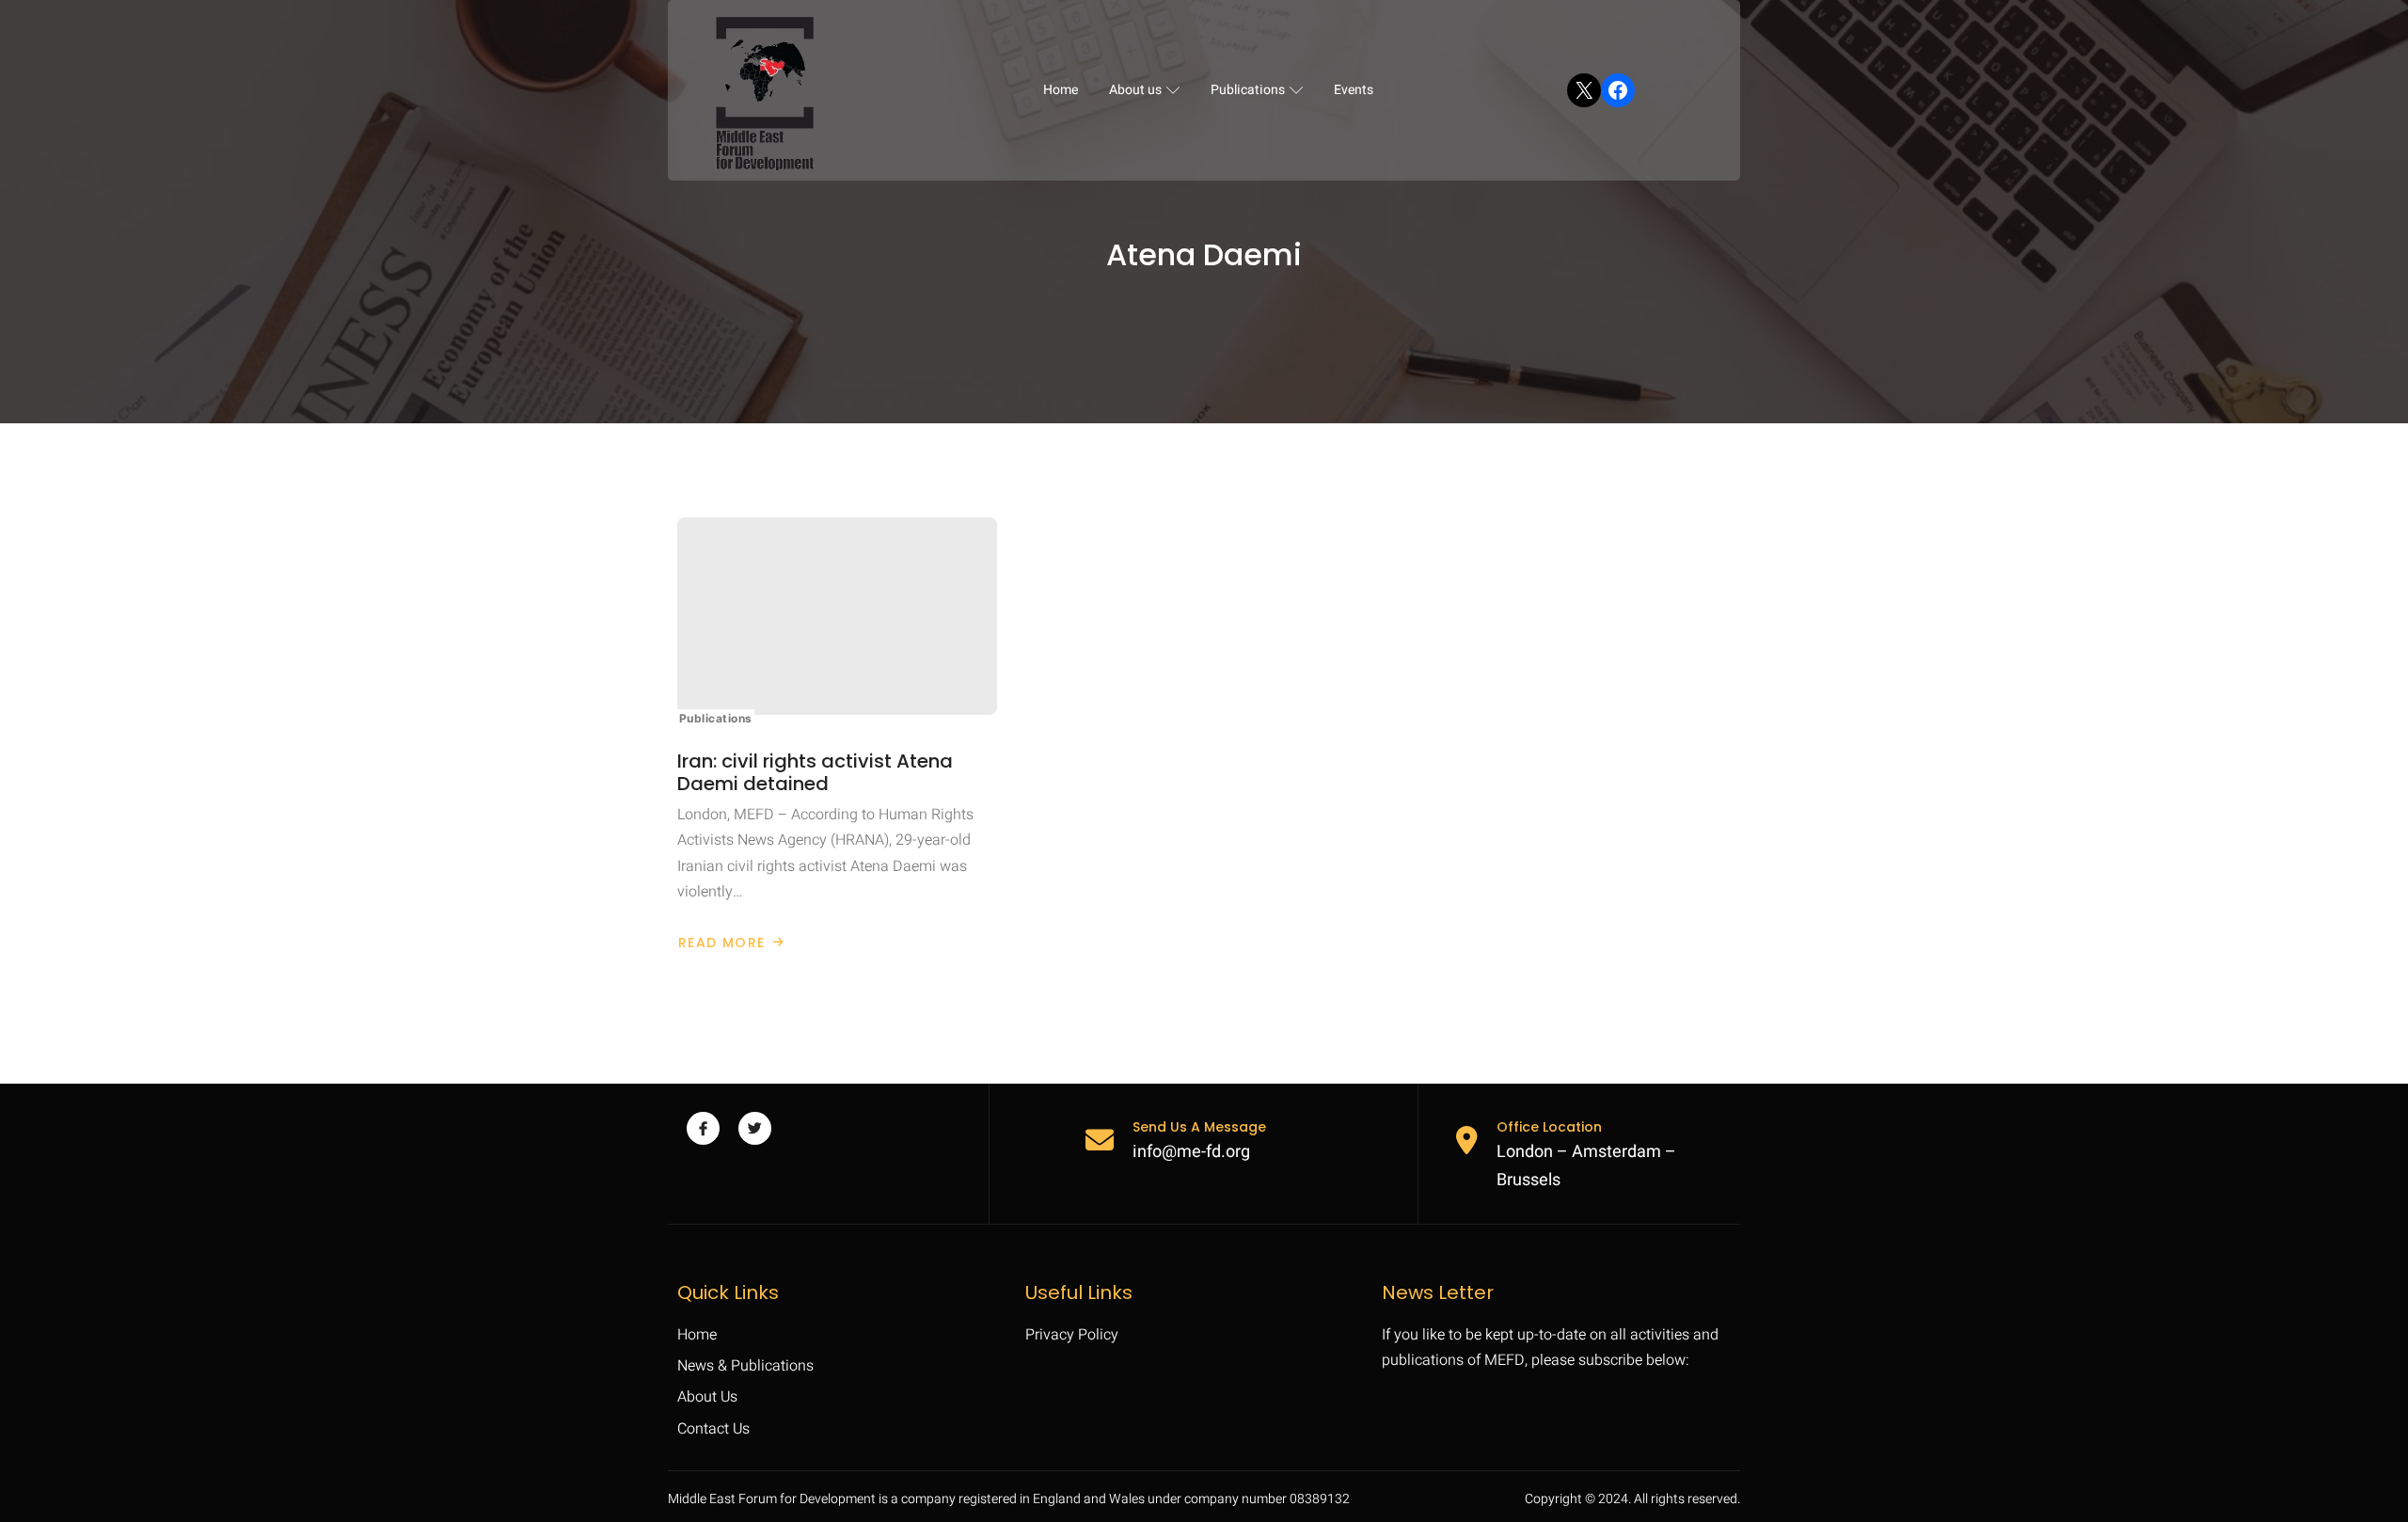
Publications (1248, 90)
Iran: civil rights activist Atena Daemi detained (815, 772)
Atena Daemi (1204, 255)
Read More (721, 943)
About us (1135, 90)
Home (1061, 90)
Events (1354, 90)
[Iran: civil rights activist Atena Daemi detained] (837, 616)
